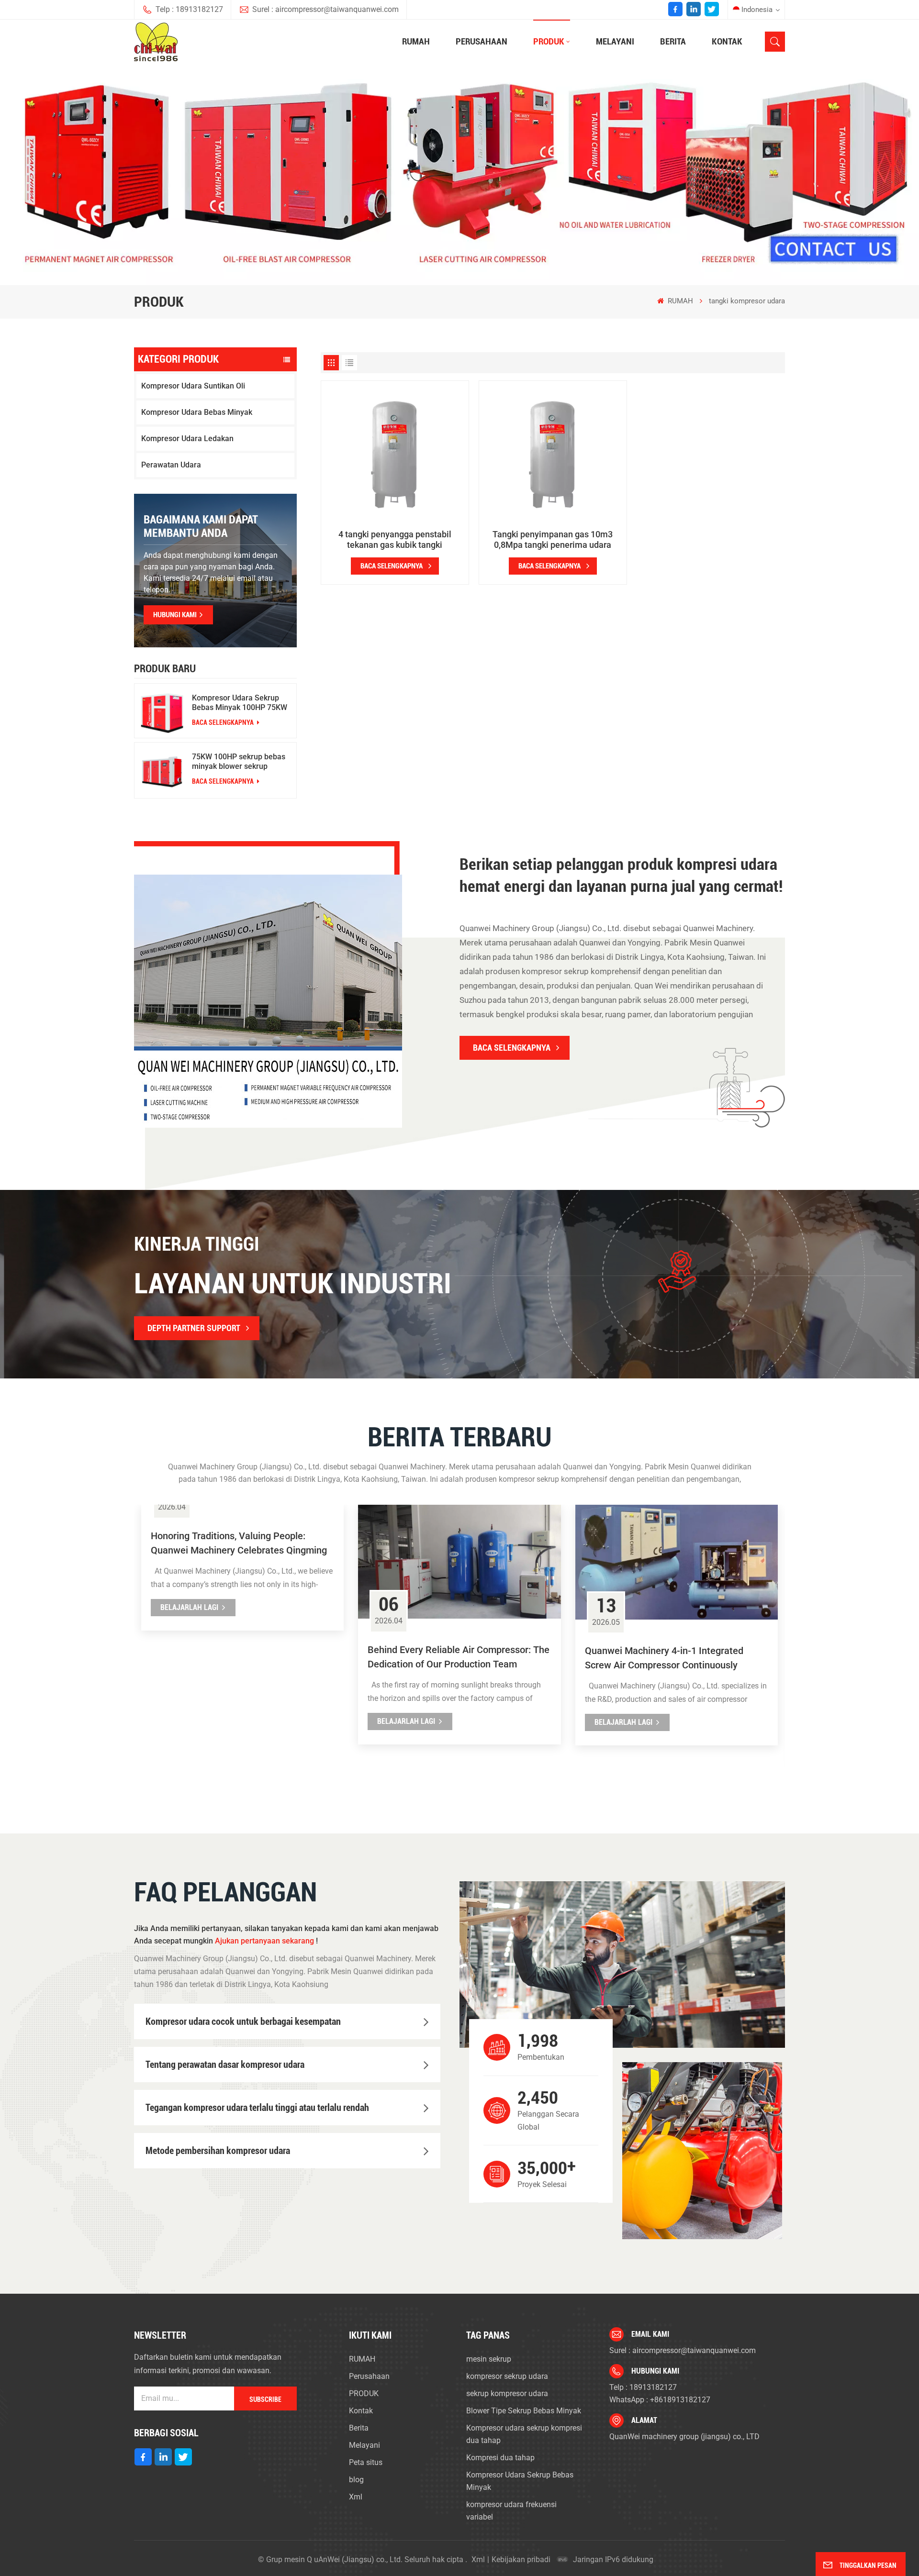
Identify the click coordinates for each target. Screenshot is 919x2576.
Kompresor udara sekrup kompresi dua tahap (524, 2434)
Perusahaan (482, 41)
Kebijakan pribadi (521, 2559)
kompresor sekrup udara (507, 2376)
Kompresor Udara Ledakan (187, 439)
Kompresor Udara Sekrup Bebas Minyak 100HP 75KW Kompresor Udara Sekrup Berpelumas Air (240, 703)
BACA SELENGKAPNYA (224, 722)
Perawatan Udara (171, 465)
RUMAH (416, 41)
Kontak (727, 41)
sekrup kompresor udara (507, 2393)
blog (356, 2480)
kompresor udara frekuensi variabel (511, 2511)
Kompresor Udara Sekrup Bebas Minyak (520, 2481)
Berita (673, 41)
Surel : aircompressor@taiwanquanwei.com (325, 9)
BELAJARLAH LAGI (189, 1607)
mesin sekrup (489, 2359)
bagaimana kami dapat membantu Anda (201, 526)
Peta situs (366, 2462)
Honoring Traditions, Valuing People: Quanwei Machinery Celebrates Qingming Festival (239, 1544)
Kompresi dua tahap (500, 2458)
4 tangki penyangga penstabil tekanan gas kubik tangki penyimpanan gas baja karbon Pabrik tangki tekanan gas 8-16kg (395, 540)
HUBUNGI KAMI (175, 615)
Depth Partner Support (194, 1328)
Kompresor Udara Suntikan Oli (193, 386)
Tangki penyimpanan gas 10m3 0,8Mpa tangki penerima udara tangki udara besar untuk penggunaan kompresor (553, 540)
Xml (356, 2497)
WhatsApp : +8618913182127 (660, 2400)
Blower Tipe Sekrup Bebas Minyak (524, 2411)
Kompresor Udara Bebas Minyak (197, 412)
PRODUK (549, 41)
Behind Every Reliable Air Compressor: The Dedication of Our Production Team (459, 1657)
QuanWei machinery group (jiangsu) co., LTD (684, 2437)
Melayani (615, 41)
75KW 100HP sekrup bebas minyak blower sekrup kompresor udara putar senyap (239, 762)
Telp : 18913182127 (189, 9)
